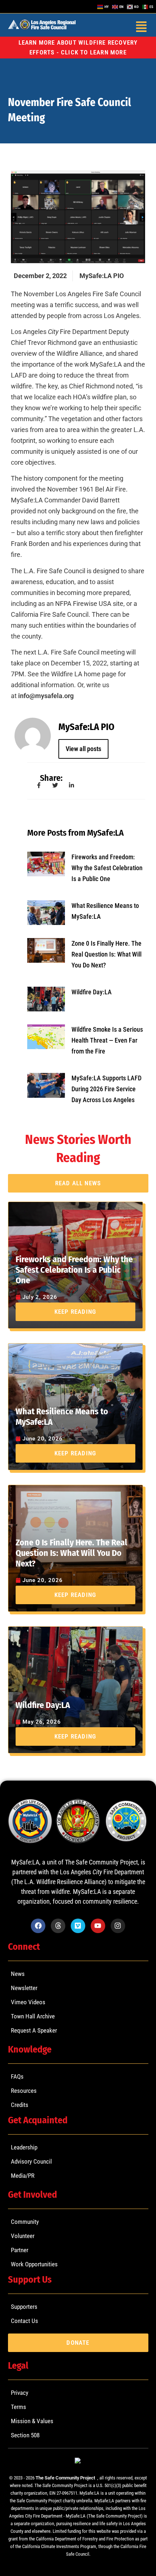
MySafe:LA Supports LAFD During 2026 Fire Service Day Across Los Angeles (106, 1089)
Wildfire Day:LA (92, 992)
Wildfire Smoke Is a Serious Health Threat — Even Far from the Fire (107, 1040)
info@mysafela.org (46, 696)
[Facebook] (38, 1926)
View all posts (83, 749)
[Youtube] (98, 1926)
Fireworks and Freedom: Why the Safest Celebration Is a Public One (107, 868)
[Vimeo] (78, 1926)
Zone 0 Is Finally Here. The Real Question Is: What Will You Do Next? (106, 954)
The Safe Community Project (66, 2478)
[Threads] (58, 1926)
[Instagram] (118, 1926)
